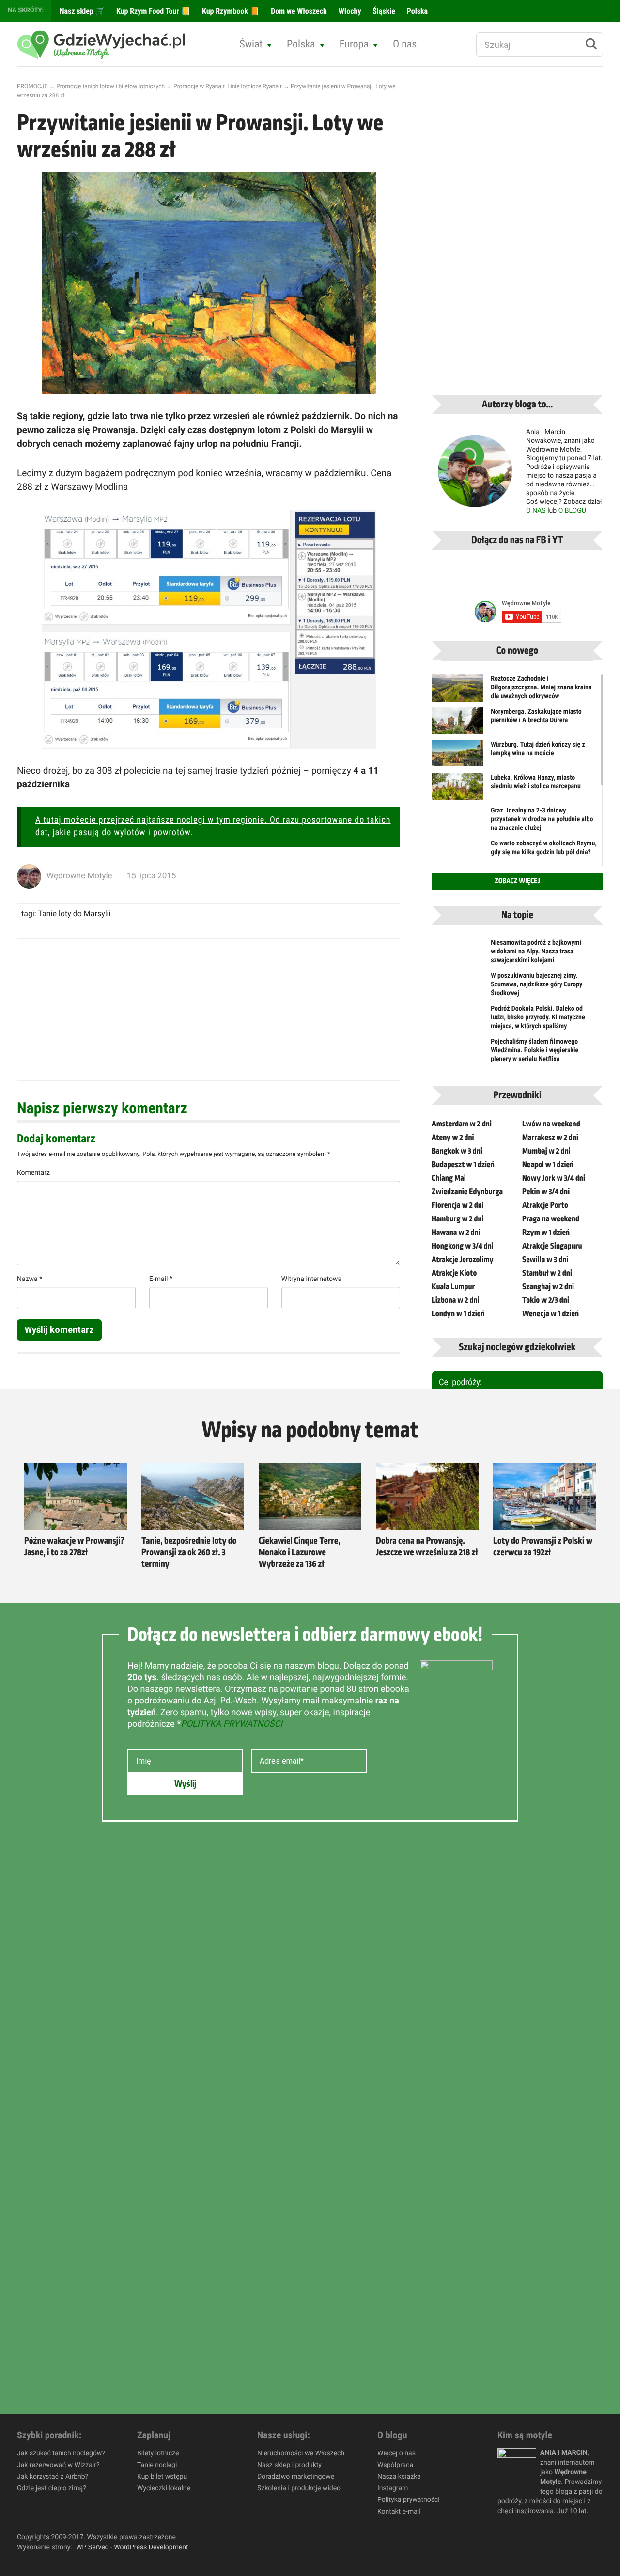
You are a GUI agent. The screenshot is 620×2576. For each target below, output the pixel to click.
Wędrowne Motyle (79, 876)
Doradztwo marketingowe (296, 2477)
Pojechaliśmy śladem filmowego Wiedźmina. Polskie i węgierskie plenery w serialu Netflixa (535, 1050)
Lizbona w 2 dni (455, 1300)
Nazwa (30, 1279)
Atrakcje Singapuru (552, 1246)
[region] (126, 2506)
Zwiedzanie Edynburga (467, 1192)
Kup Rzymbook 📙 (230, 11)
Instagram (393, 2488)
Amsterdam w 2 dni (462, 1124)
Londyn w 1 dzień (458, 1314)
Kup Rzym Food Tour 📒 (152, 11)
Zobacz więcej (517, 881)
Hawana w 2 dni (456, 1233)
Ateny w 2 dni (453, 1138)
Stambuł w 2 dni (547, 1273)
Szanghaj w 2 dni (548, 1287)
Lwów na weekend (551, 1124)
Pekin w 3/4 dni (546, 1192)
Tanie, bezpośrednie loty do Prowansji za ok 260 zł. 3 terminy (189, 1553)
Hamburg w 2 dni (458, 1219)
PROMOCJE (32, 86)
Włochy (349, 11)
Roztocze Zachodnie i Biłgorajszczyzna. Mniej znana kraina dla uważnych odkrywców (541, 687)
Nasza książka (399, 2477)
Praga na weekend (551, 1219)
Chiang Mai (449, 1178)
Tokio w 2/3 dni (546, 1300)
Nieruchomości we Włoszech (301, 2453)
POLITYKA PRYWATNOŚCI (232, 1724)
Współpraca (395, 2465)
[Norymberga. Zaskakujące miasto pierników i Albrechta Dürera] (457, 727)
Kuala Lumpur (453, 1287)
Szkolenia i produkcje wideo (299, 2488)
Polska (416, 11)
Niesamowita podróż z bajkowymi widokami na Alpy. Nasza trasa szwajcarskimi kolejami (536, 952)
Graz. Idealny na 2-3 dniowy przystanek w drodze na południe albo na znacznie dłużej (542, 819)
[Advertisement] (209, 1010)
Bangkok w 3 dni (457, 1151)
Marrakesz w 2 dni (550, 1138)
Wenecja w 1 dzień (550, 1314)
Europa (354, 44)
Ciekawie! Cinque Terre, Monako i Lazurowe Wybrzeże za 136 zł (299, 1553)
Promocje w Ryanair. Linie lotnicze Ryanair (228, 86)
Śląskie (383, 11)
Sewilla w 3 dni (545, 1260)
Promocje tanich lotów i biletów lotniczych (110, 86)
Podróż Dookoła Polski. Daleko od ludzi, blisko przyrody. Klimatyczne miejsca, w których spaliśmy (538, 1017)
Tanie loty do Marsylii (74, 913)
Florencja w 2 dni (458, 1205)
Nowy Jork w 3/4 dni (554, 1178)
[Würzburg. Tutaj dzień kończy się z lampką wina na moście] (457, 753)
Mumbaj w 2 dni (546, 1151)
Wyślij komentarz (59, 1330)
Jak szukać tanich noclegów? (61, 2453)
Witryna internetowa (311, 1279)
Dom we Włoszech (298, 11)
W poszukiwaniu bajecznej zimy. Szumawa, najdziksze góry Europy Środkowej (536, 984)
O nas (405, 44)
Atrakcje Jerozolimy (463, 1260)
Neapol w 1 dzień (548, 1165)
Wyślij (185, 1784)
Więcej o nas (396, 2453)
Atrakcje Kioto (454, 1273)
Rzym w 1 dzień (546, 1233)
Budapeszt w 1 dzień (463, 1165)
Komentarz (33, 1173)
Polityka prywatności (409, 2500)
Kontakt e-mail (399, 2512)
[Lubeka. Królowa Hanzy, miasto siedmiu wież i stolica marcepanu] (457, 793)
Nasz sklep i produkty (289, 2465)
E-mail (161, 1279)
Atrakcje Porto (545, 1205)
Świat (251, 44)
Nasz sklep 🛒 (81, 11)
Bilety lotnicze (158, 2453)
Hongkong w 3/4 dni (463, 1246)
